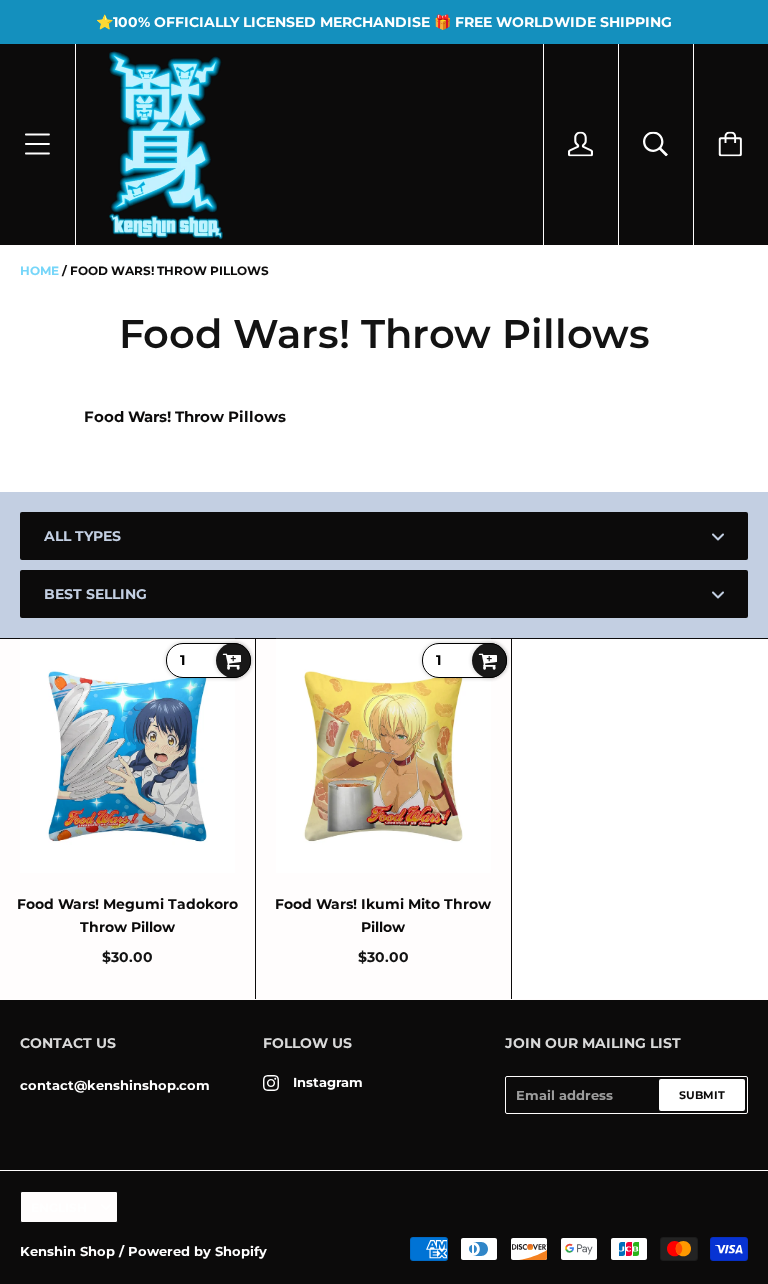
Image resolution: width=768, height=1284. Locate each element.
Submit (702, 1095)
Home (39, 270)
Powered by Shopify (197, 1251)
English (59, 1207)
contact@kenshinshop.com (115, 1085)
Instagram (328, 1082)
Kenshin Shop (67, 1251)
